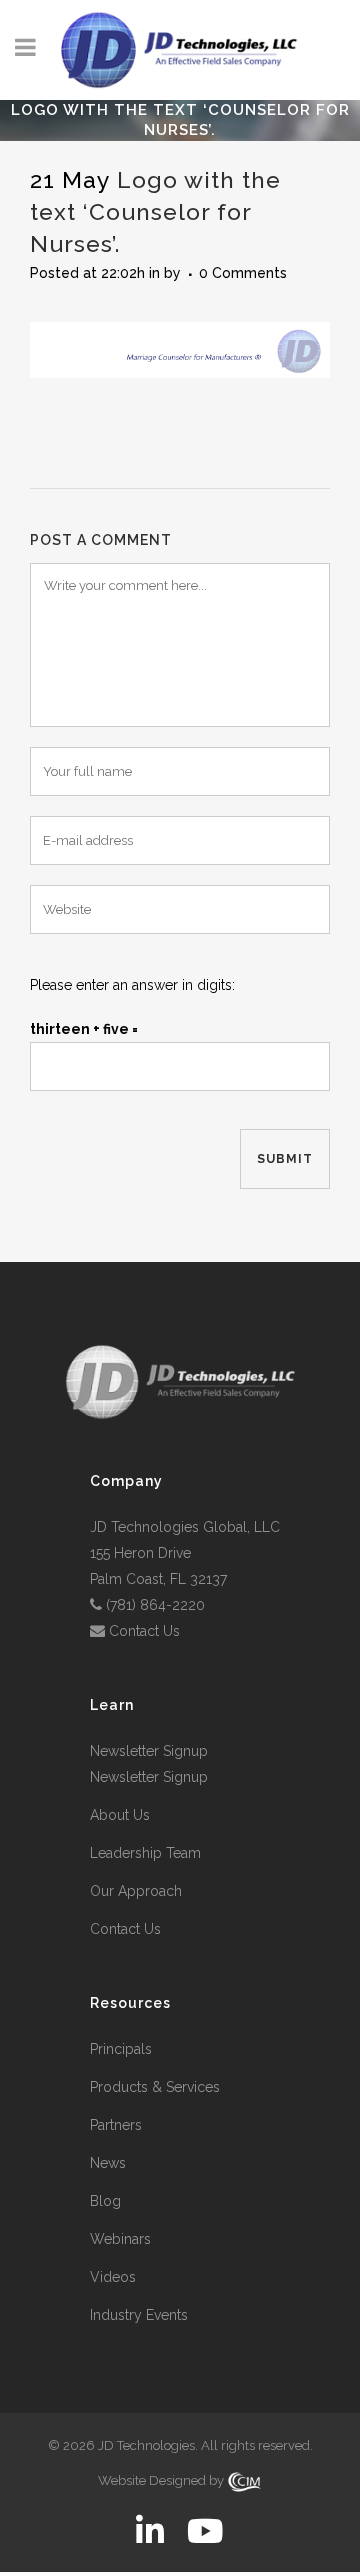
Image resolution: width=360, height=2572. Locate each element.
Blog (105, 2201)
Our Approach (136, 1891)
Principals (121, 2049)
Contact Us (144, 1631)
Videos (113, 2277)
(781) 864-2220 (155, 1605)
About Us (120, 1815)
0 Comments (243, 273)
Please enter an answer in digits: (132, 985)
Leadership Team (145, 1853)
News (108, 2163)
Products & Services (155, 2087)
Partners (116, 2125)
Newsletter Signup (149, 1751)
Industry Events (139, 2315)
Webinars (120, 2239)
